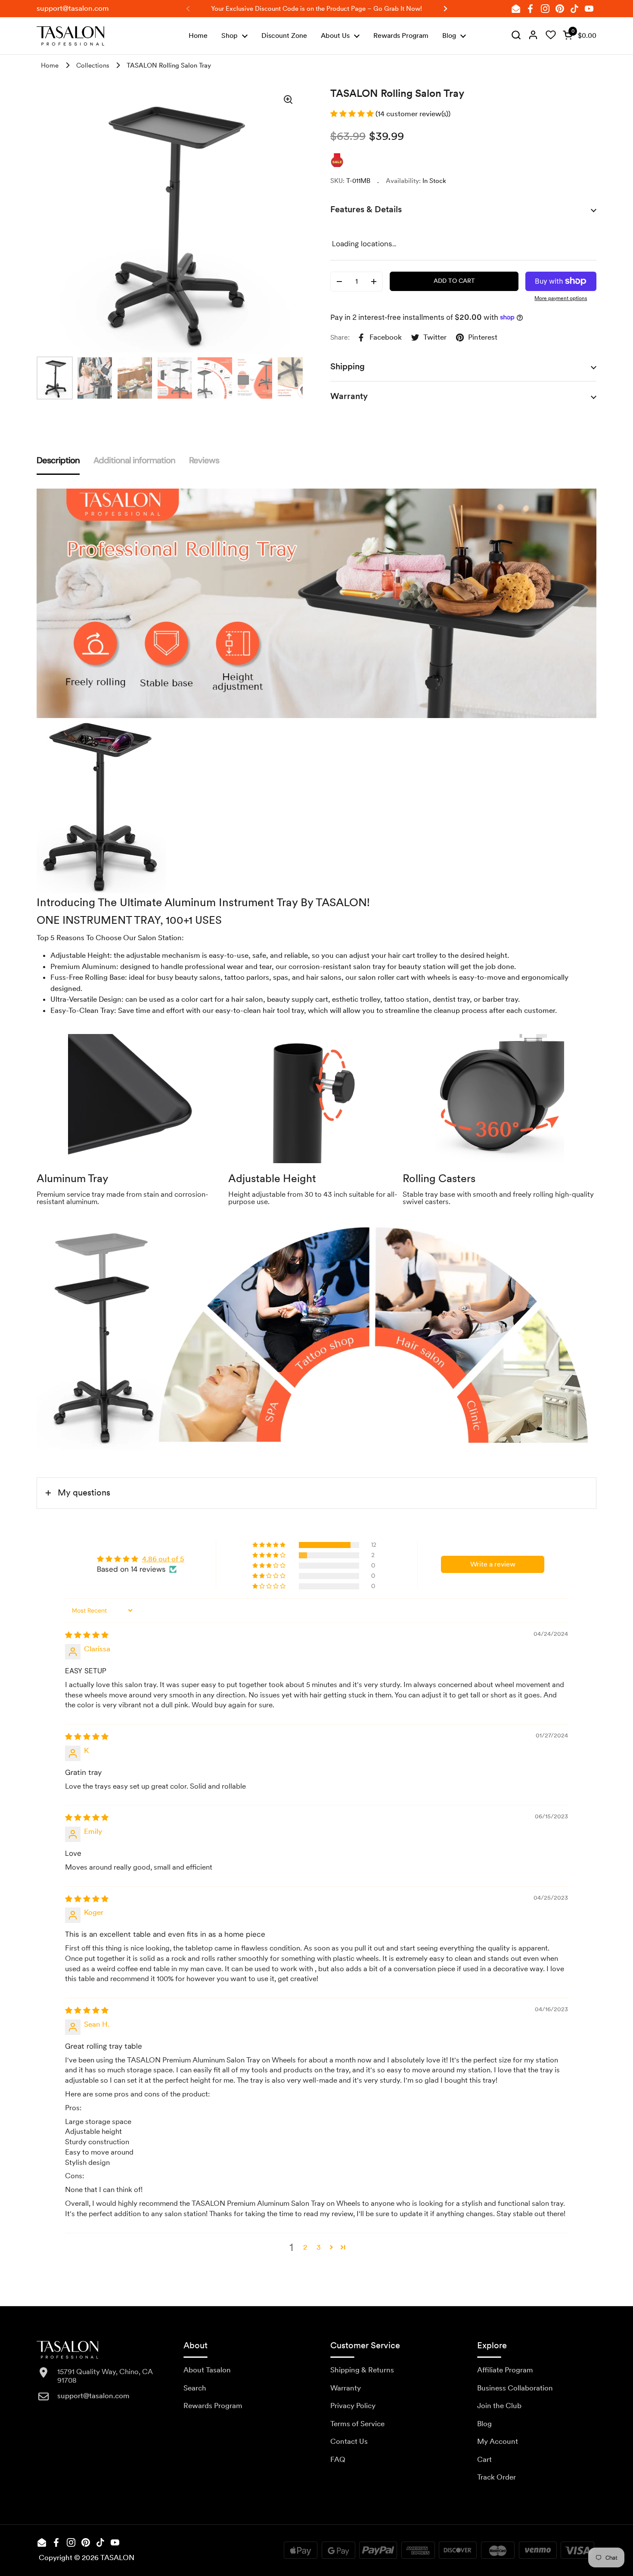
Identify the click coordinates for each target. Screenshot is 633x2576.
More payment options (561, 298)
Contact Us (349, 2441)
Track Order (496, 2477)
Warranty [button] (349, 396)
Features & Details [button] (366, 209)
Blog (484, 2424)
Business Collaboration (515, 2388)
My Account (498, 2441)
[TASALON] (70, 36)
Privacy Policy (353, 2406)
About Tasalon (207, 2370)
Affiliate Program (505, 2370)
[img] (516, 36)
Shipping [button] (348, 366)
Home (50, 65)
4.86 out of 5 (163, 1559)
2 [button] (305, 2247)
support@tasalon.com (73, 8)
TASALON (117, 2557)
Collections (93, 65)
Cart (484, 2459)
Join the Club (499, 2406)
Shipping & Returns (362, 2370)
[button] (578, 36)
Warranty (346, 2388)
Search (195, 2388)
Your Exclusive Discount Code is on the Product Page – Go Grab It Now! (316, 9)
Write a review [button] (493, 1564)
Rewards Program (213, 2406)
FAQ (338, 2459)
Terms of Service (357, 2424)
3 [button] (319, 2247)
